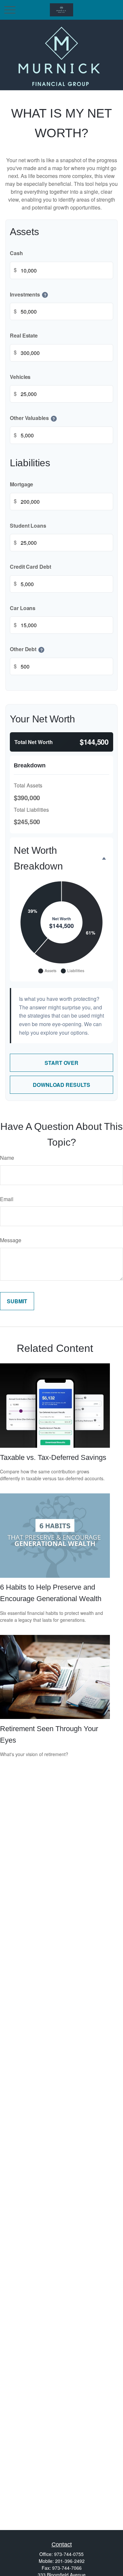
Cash (16, 253)
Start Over (61, 1063)
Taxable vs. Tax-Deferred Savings (53, 1457)
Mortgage (21, 484)
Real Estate (24, 335)
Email (7, 1199)
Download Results (61, 1085)
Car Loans (23, 608)
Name (7, 1158)
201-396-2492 (70, 2561)
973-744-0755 (69, 2554)
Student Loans (28, 526)
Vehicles (20, 377)
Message (11, 1240)
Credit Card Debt (31, 567)
